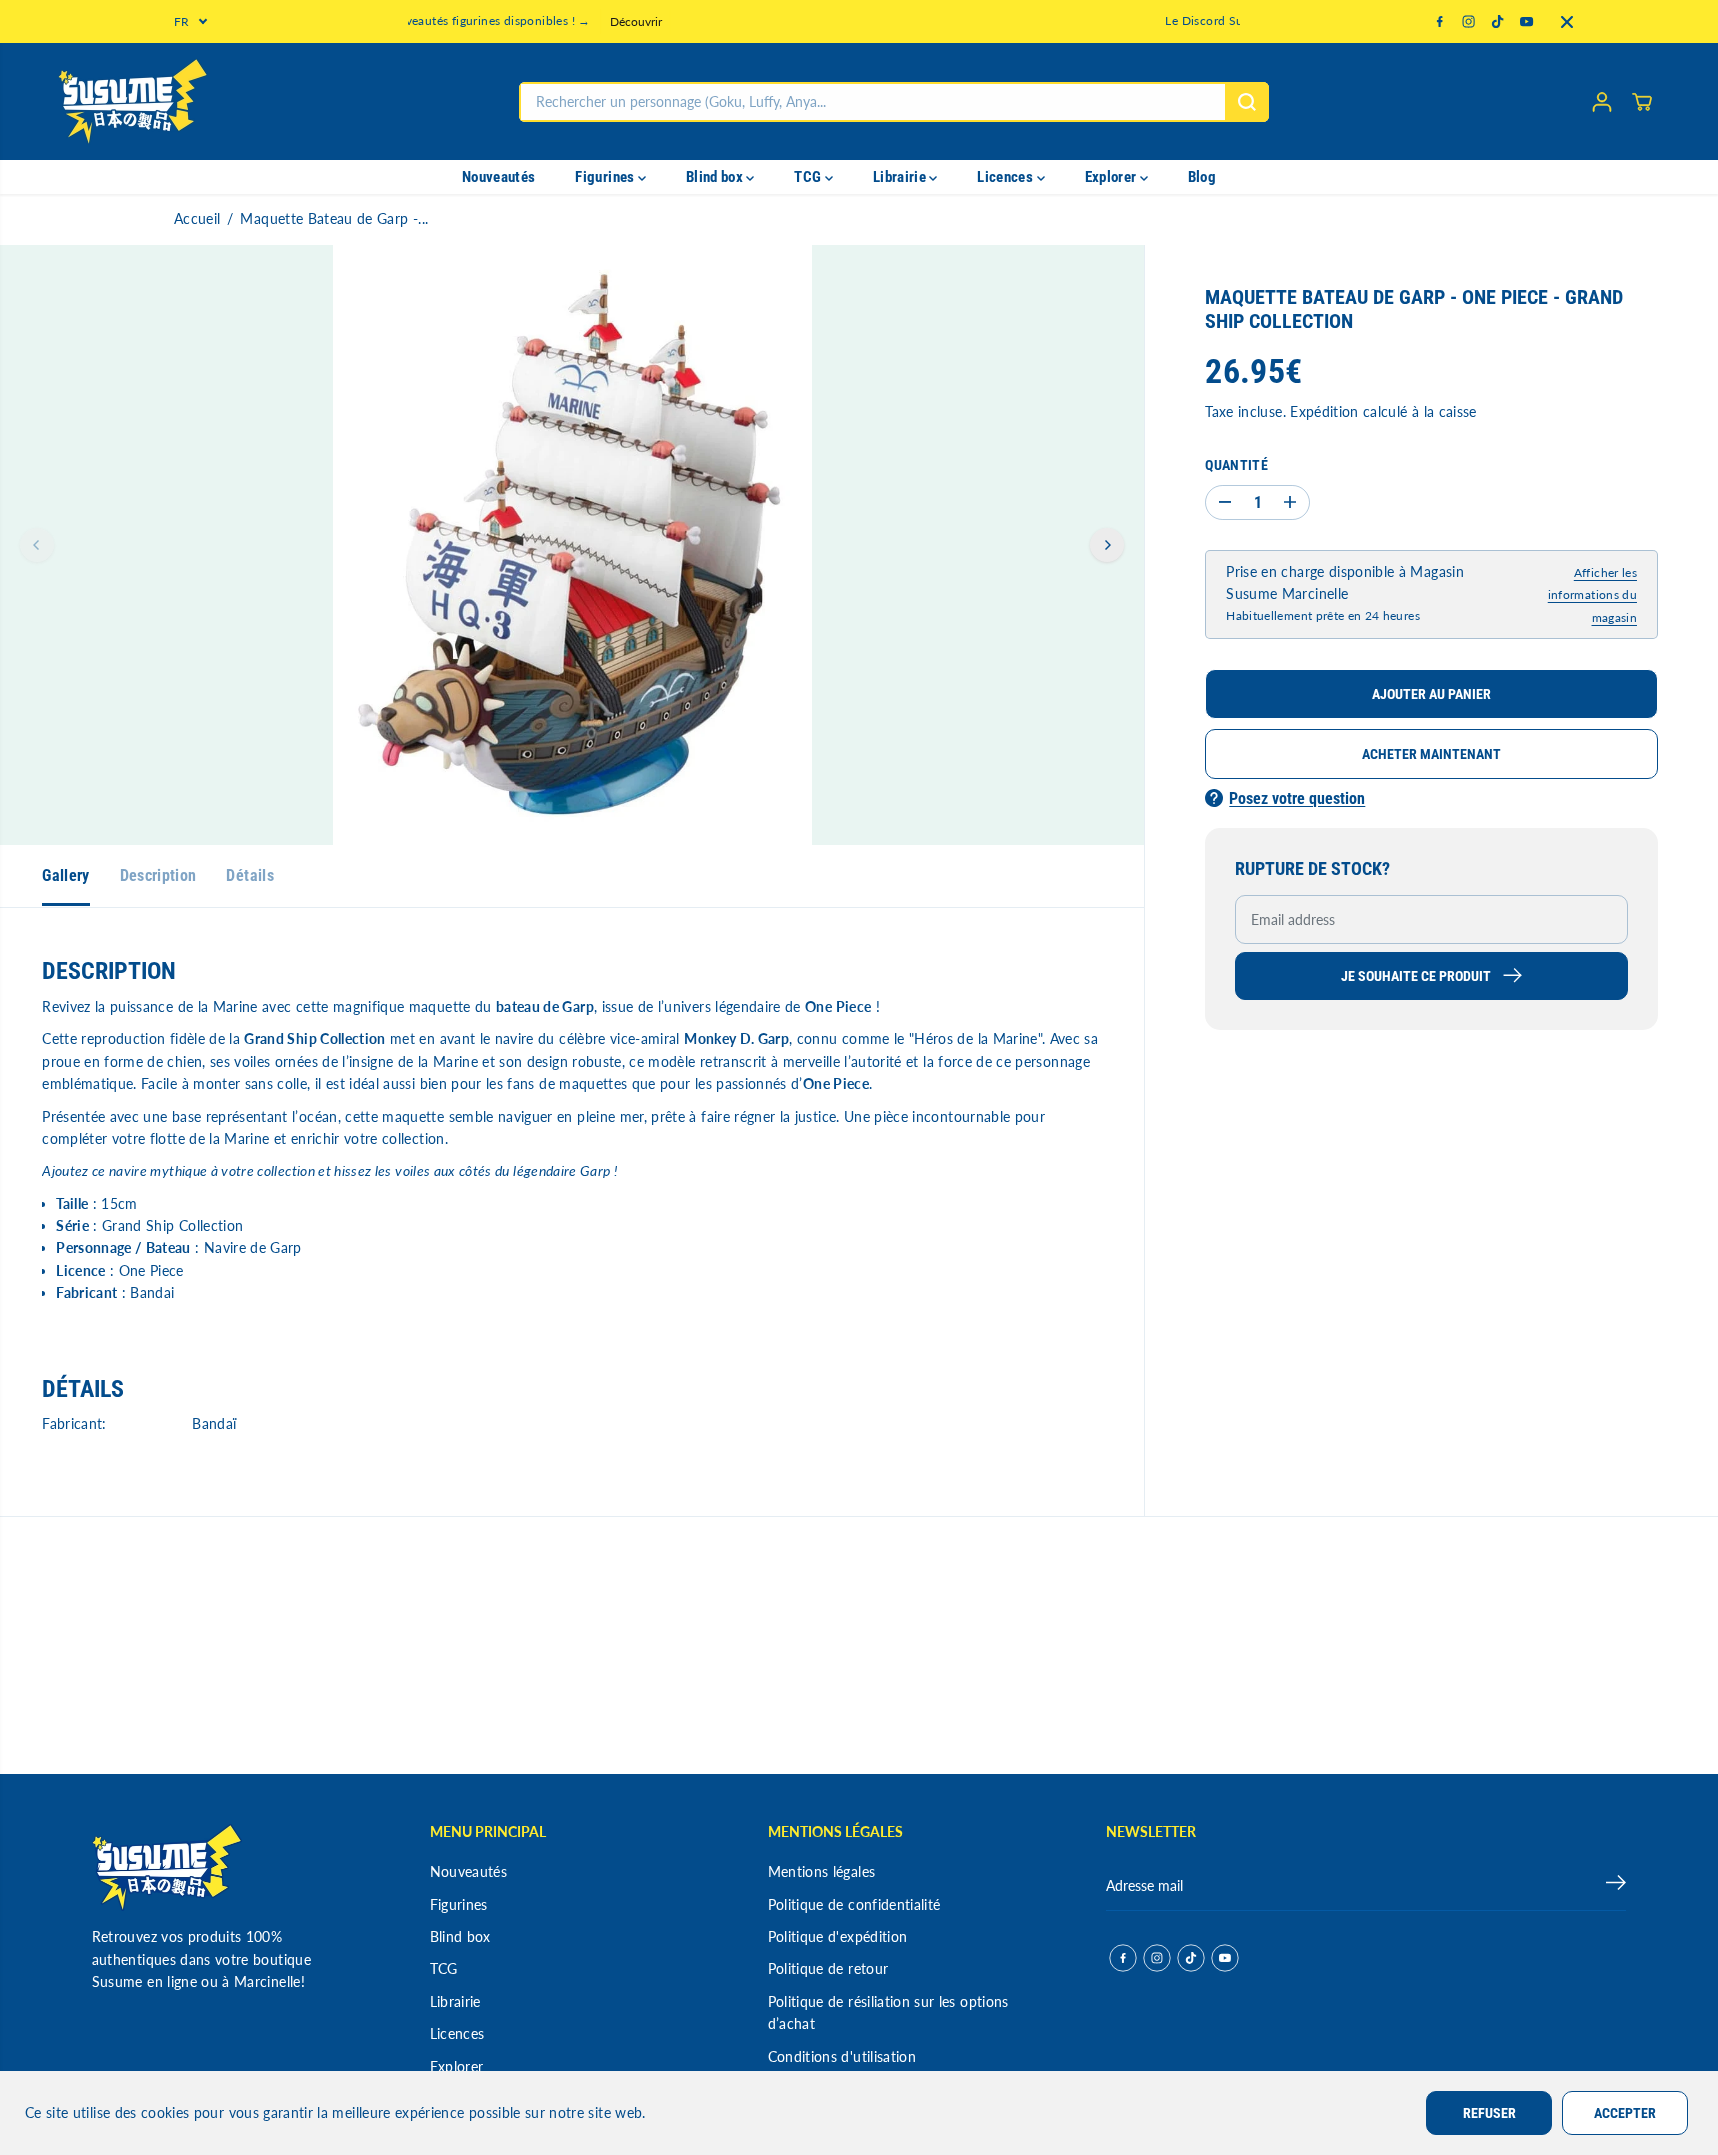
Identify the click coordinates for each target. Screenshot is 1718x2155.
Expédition (1324, 411)
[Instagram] (1469, 22)
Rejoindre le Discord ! (1042, 21)
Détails (249, 875)
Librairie (901, 177)
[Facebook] (1440, 22)
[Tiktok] (1498, 22)
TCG (809, 177)
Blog (1202, 177)
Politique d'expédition (838, 1936)
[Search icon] (1247, 102)
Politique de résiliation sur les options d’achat (888, 2012)
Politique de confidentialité (854, 1904)
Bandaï (214, 1423)
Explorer (1112, 177)
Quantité (1236, 464)
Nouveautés (499, 177)
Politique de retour (828, 1968)
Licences (1006, 177)
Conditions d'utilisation (842, 2056)
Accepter (1625, 2113)
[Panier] (1642, 102)
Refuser (1489, 2113)
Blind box (716, 177)
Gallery (65, 875)
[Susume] (133, 101)
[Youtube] (1527, 22)
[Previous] (37, 545)
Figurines (606, 177)
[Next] (1107, 545)
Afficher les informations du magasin (1592, 595)
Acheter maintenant (1431, 754)
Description (158, 875)
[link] (217, 1867)
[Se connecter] (1602, 102)
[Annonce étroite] (1567, 22)
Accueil (197, 218)
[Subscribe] (1616, 1886)
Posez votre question (1297, 798)
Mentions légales (822, 1871)
